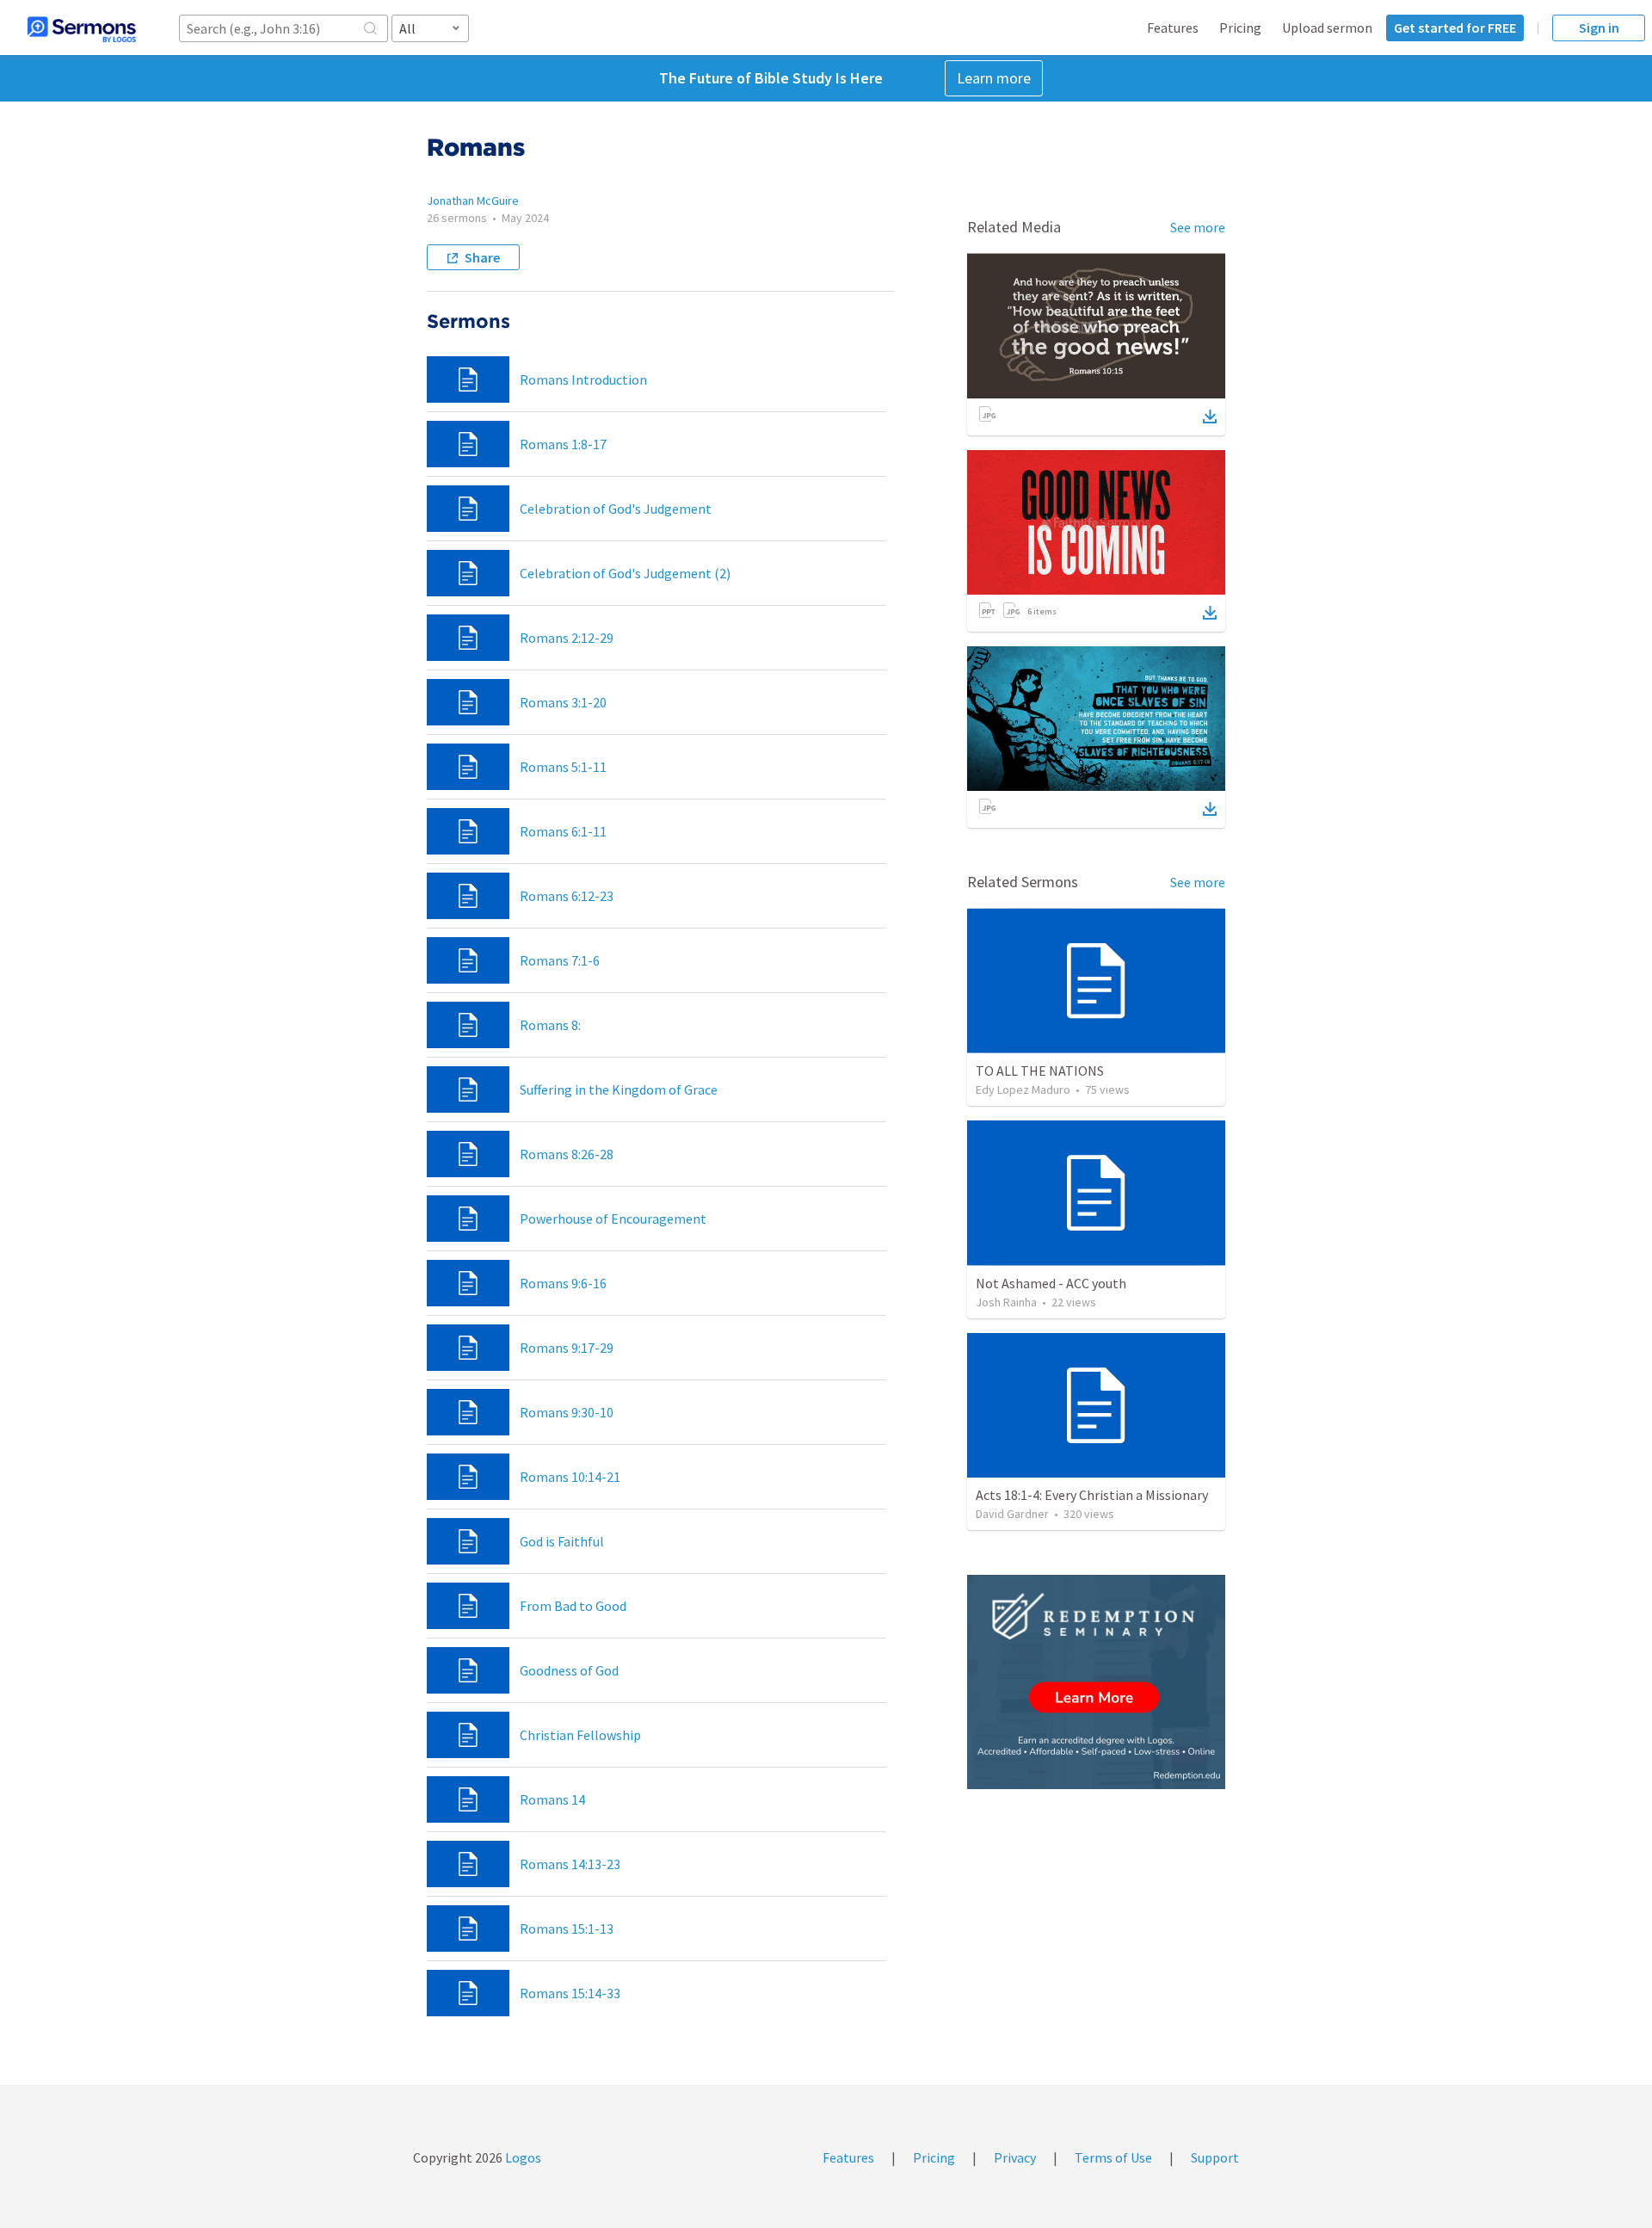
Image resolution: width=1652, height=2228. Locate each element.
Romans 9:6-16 (563, 1283)
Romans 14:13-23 (570, 1864)
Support (1215, 2157)
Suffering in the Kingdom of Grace (619, 1089)
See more (1198, 227)
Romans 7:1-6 (560, 960)
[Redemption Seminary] (1096, 1682)
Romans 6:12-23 (567, 896)
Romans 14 (552, 1799)
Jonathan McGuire (473, 201)
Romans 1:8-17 (563, 444)
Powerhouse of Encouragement (613, 1219)
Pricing (1240, 28)
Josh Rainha (1006, 1302)
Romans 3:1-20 (563, 702)
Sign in (1599, 28)
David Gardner (1012, 1514)
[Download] (1210, 417)
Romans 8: (550, 1025)
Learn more (994, 78)
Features (1173, 28)
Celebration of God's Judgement (616, 509)
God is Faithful (562, 1541)
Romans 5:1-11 (563, 767)
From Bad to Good (573, 1606)
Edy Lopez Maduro (1023, 1089)
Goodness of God (569, 1670)
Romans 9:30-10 (567, 1412)
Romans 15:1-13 (567, 1929)
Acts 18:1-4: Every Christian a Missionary (1092, 1495)
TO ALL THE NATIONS (1040, 1071)
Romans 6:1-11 (563, 831)
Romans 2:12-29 (567, 638)
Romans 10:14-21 (570, 1477)
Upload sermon (1327, 28)
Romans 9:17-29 (567, 1348)
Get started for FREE (1455, 28)
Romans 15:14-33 (570, 1993)
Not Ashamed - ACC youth (1051, 1283)
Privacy (1015, 2157)
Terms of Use (1113, 2157)
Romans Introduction (583, 380)
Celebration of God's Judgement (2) (625, 573)
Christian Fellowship (580, 1735)
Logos (522, 2157)
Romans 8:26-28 (567, 1154)
